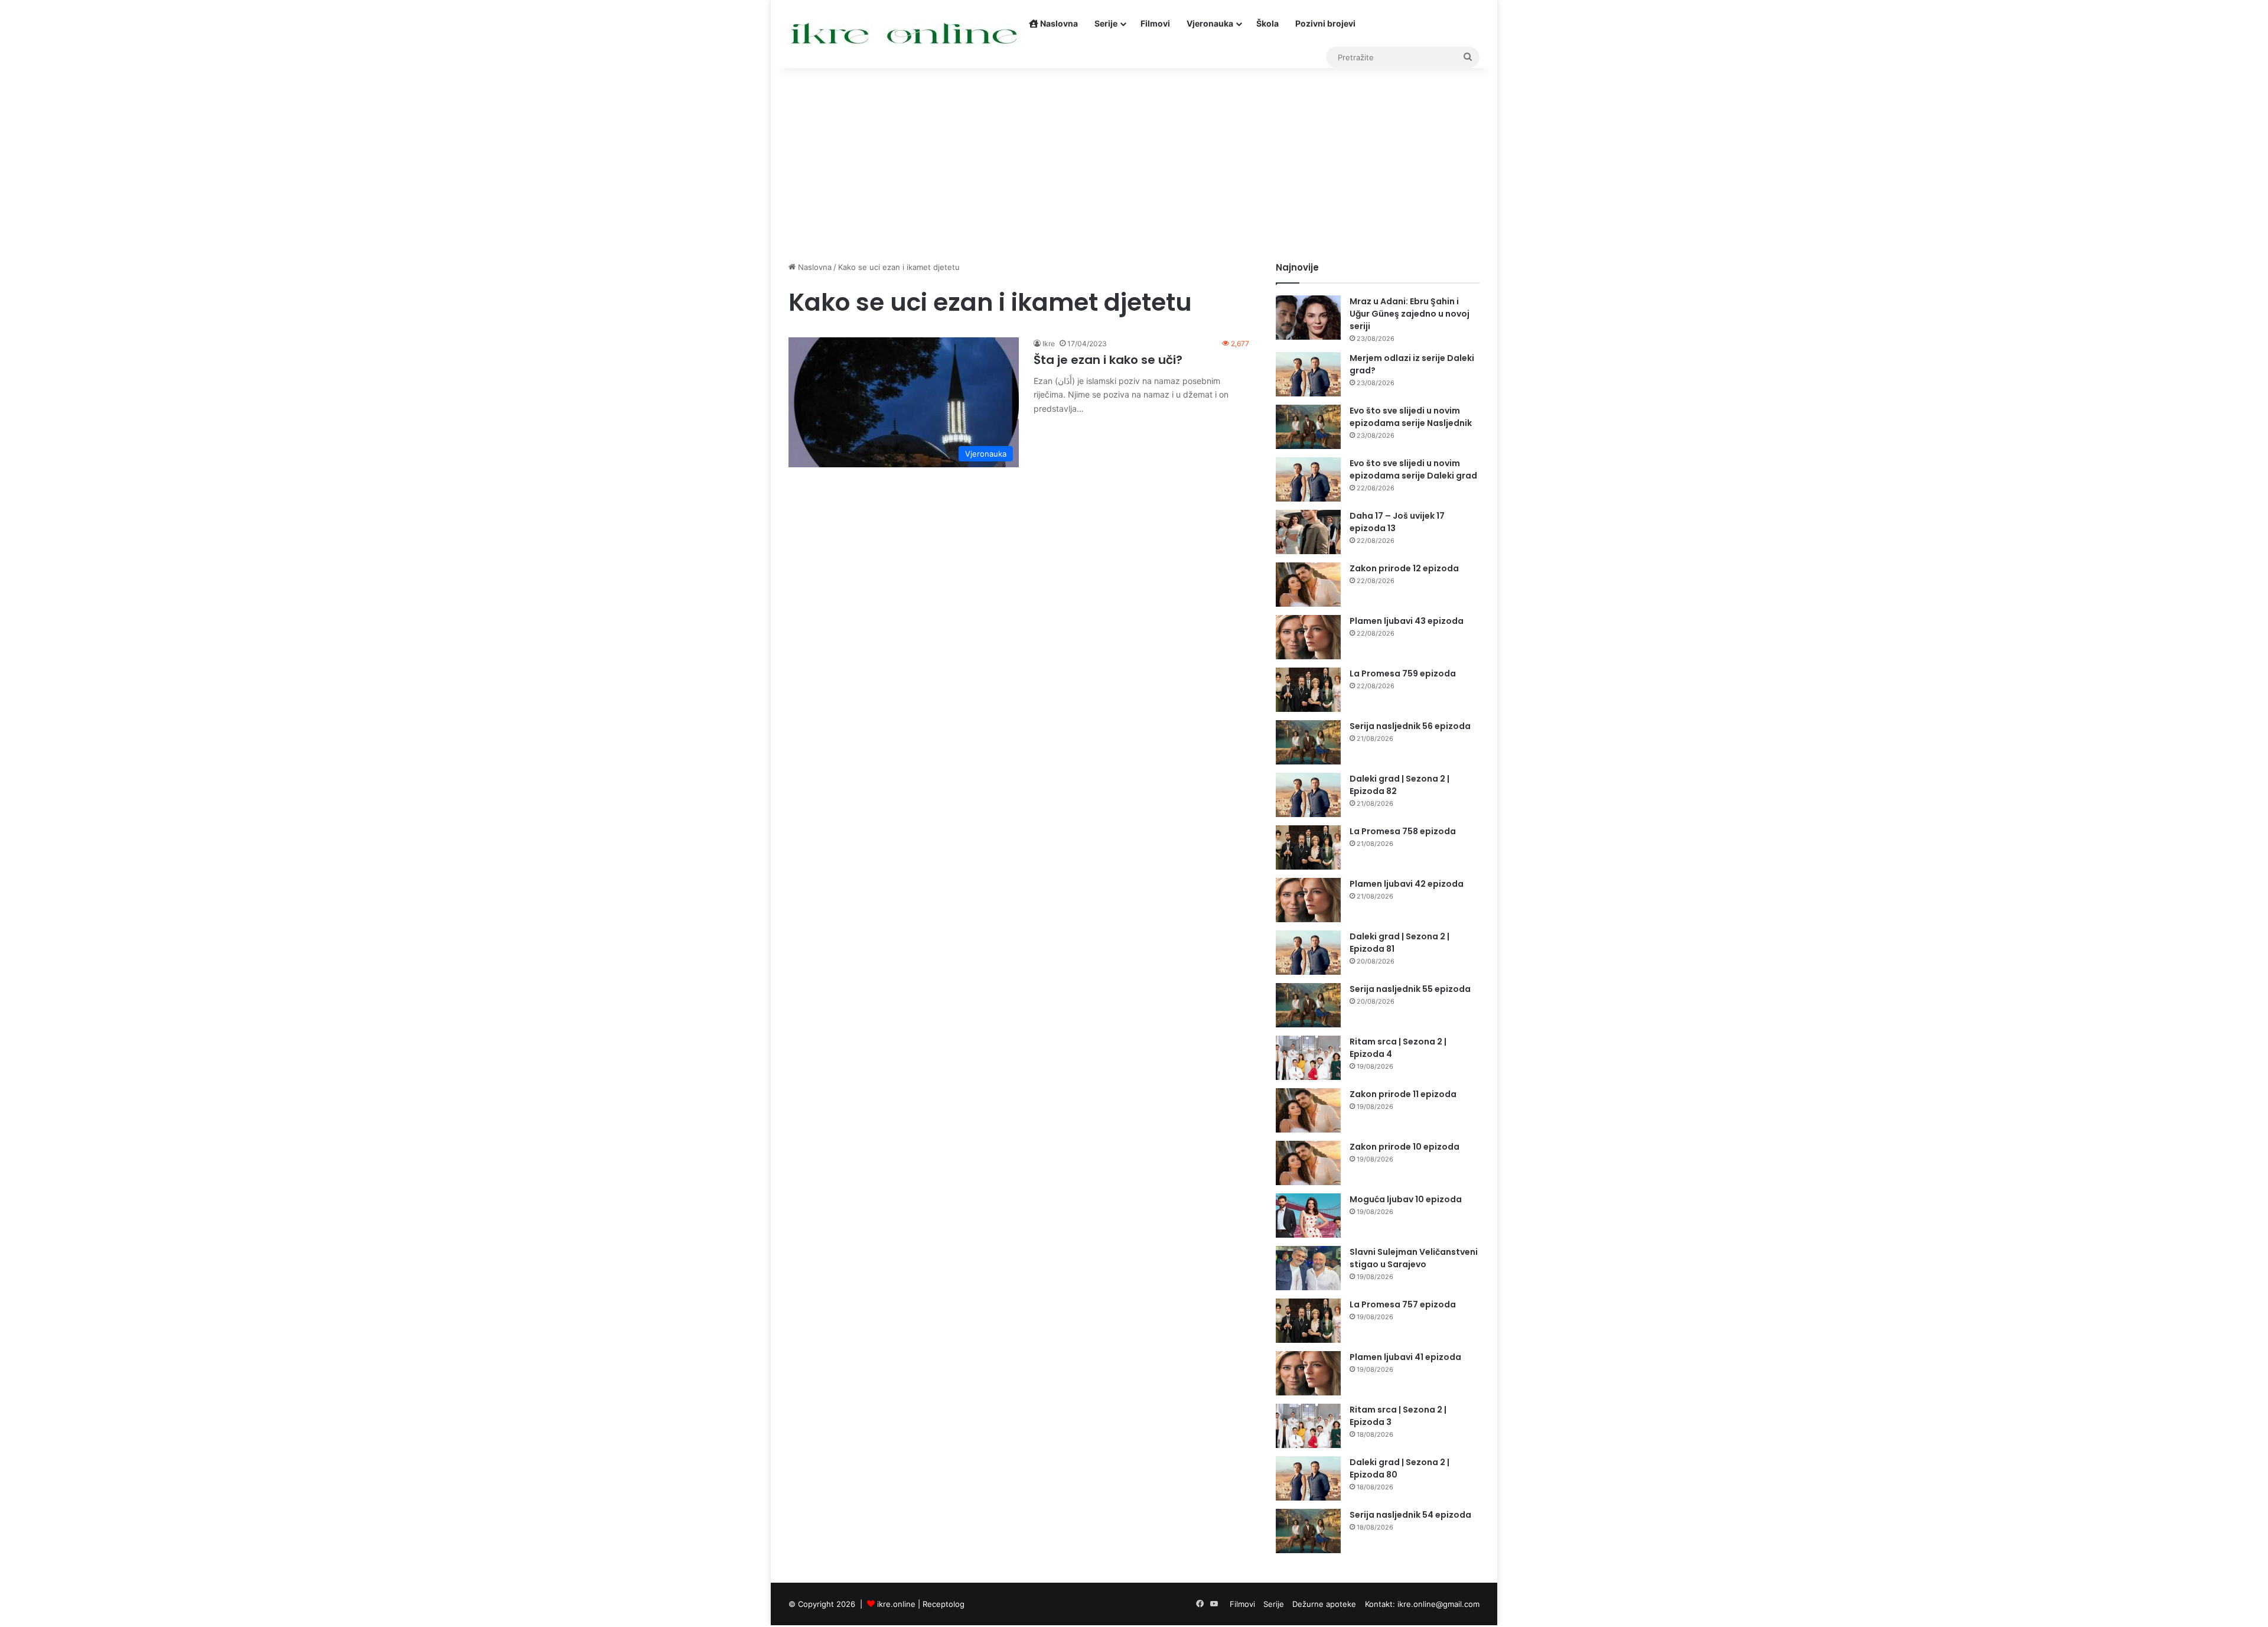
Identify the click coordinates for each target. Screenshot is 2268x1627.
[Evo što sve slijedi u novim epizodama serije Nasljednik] (1308, 427)
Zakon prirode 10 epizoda (1405, 1147)
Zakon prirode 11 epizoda (1403, 1094)
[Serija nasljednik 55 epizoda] (1308, 1005)
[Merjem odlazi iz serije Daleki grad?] (1308, 374)
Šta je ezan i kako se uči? (1108, 360)
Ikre (1049, 344)
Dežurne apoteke (1324, 1604)
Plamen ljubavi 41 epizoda (1405, 1357)
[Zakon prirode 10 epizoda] (1308, 1163)
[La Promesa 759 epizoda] (1308, 690)
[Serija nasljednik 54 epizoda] (1308, 1531)
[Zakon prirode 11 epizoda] (1308, 1110)
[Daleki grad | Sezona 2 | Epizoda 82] (1308, 795)
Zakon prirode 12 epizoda (1404, 568)
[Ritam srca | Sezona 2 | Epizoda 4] (1308, 1058)
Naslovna (1058, 23)
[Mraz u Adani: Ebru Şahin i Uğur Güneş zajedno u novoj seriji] (1308, 318)
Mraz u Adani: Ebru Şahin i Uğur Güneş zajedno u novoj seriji (1410, 314)
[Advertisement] (1134, 161)
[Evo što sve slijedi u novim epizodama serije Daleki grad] (1308, 479)
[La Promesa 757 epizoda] (1308, 1321)
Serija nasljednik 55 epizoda (1410, 989)
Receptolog (944, 1604)
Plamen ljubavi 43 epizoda (1407, 621)
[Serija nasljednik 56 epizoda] (1308, 742)
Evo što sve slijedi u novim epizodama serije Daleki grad (1413, 469)
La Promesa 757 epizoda (1403, 1304)
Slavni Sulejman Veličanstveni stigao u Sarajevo (1414, 1258)
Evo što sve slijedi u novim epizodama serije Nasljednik (1411, 417)
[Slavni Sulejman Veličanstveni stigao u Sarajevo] (1308, 1268)
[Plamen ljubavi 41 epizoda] (1308, 1373)
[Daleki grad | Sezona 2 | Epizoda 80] (1308, 1478)
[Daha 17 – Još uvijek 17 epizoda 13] (1308, 532)
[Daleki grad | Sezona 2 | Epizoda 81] (1308, 953)
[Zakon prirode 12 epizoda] (1308, 585)
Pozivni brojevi (1325, 23)
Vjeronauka (1210, 23)
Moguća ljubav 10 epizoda (1406, 1199)
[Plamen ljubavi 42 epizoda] (1308, 900)
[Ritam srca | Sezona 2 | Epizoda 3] (1308, 1426)
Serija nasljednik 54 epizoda (1410, 1515)
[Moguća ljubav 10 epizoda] (1308, 1216)
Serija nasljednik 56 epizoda (1410, 726)
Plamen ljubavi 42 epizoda (1407, 884)
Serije (1106, 23)
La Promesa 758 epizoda (1403, 831)
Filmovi (1155, 23)
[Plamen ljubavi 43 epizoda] (1308, 637)
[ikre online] (905, 34)
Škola (1267, 23)
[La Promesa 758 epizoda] (1308, 847)
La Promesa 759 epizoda (1403, 673)
